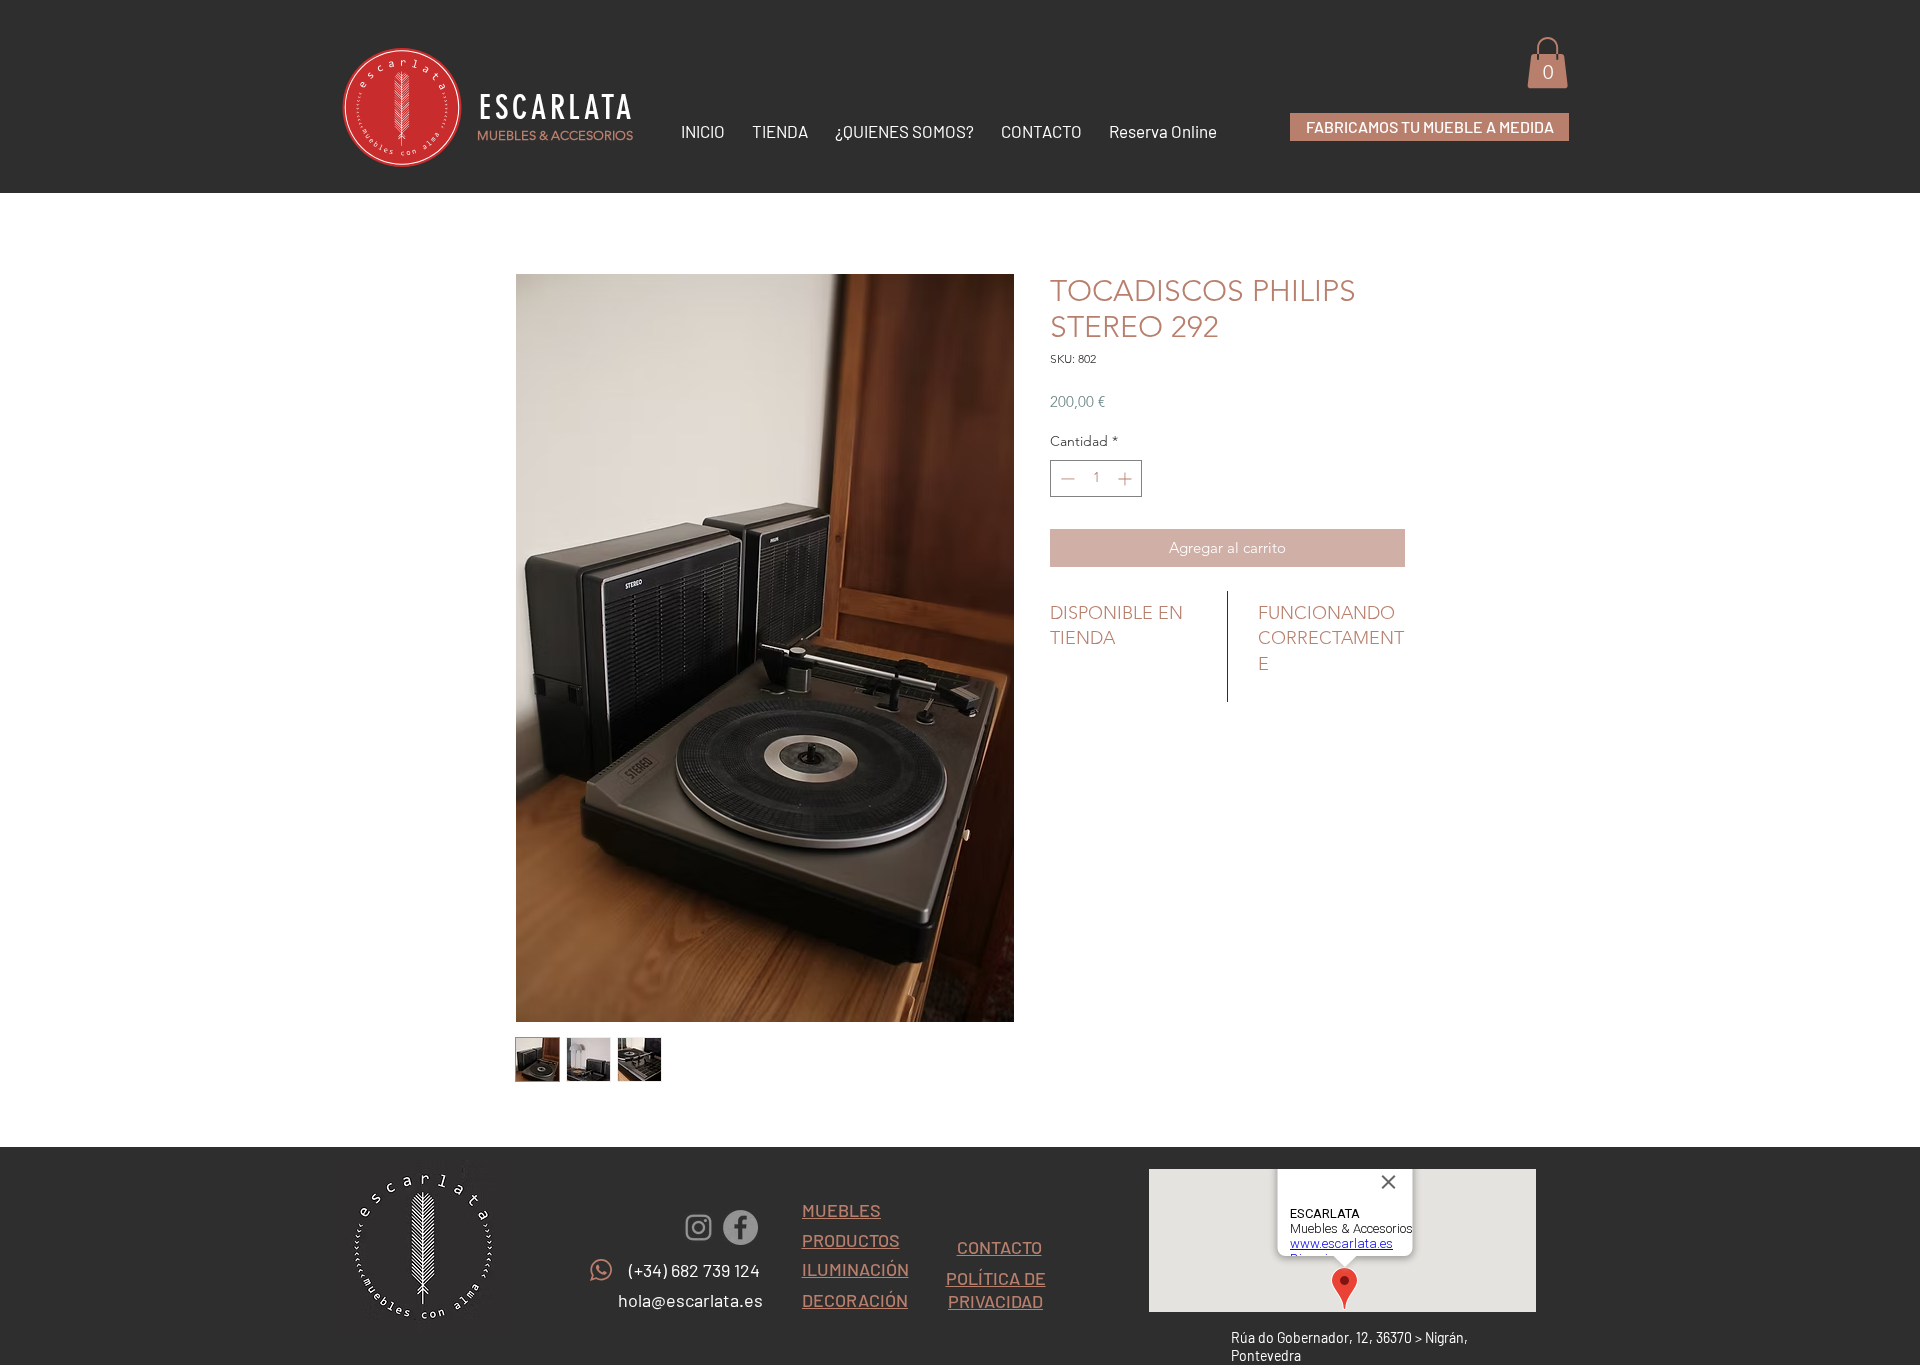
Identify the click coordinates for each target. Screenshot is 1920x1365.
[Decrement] (1065, 478)
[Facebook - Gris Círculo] (740, 1227)
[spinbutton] (1096, 478)
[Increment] (1126, 478)
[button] (1547, 62)
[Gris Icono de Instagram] (698, 1227)
